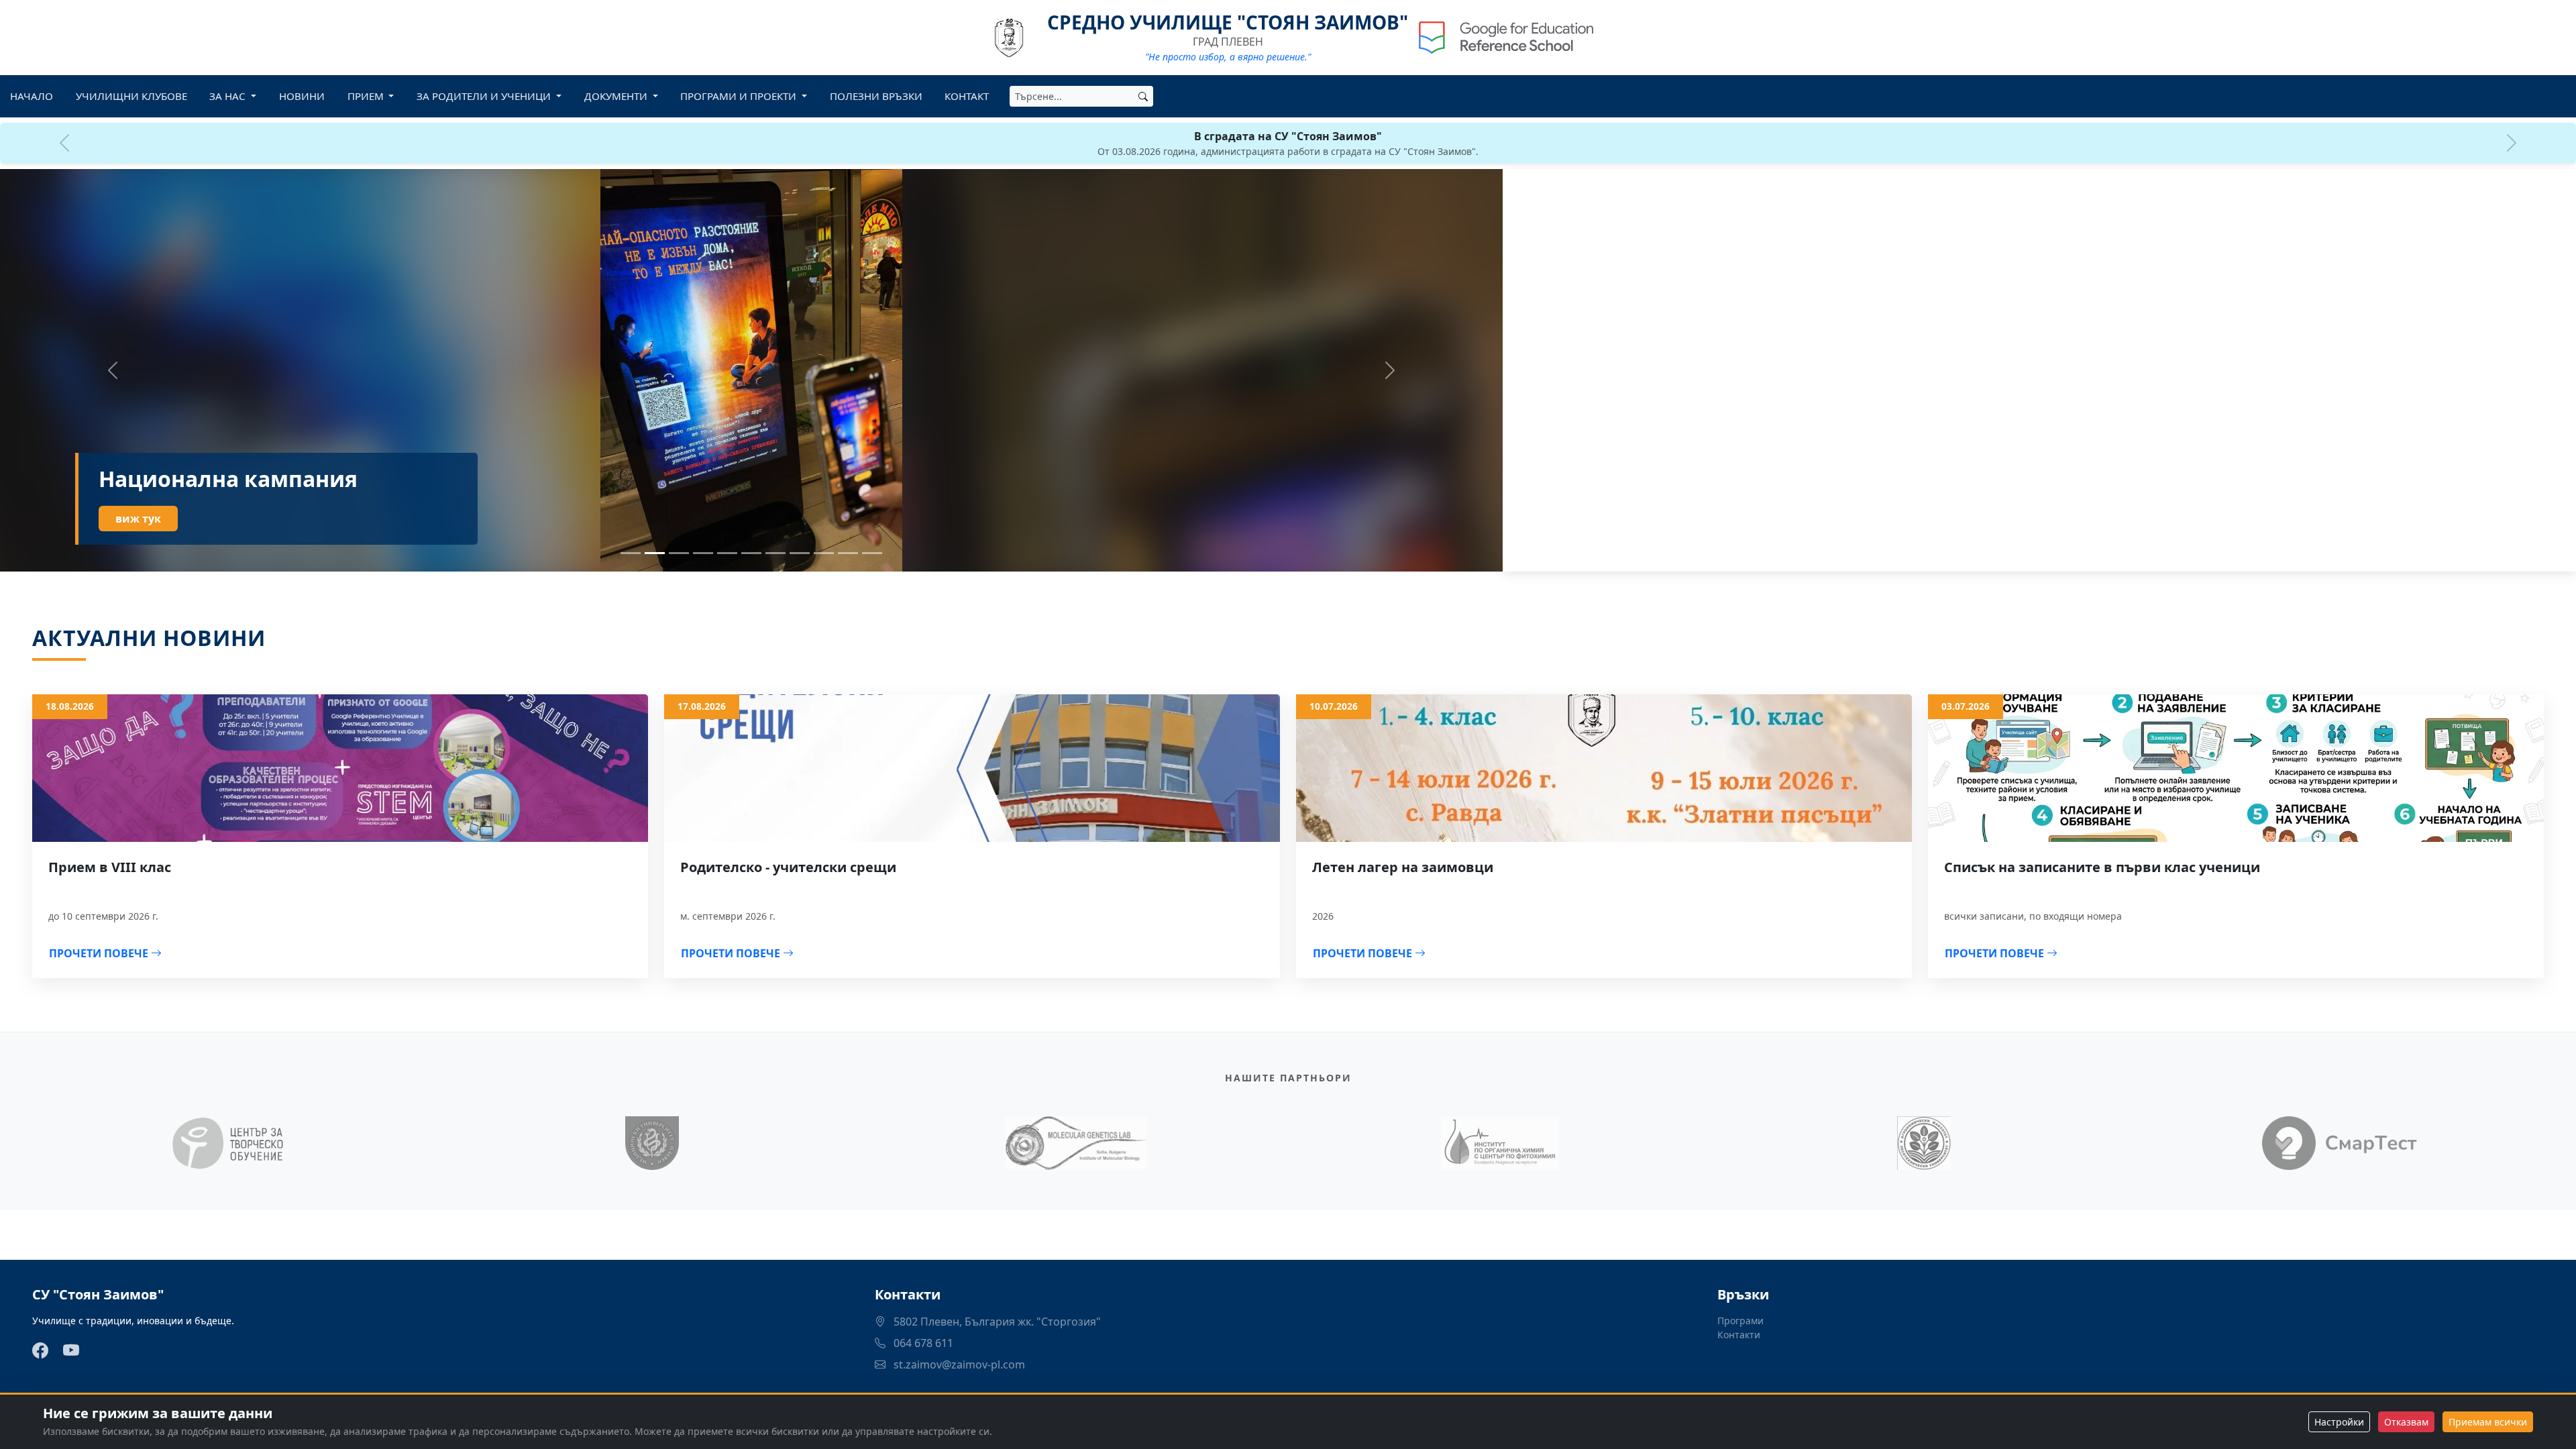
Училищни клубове (131, 96)
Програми (1740, 1321)
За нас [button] (229, 96)
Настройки (2339, 1422)
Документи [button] (617, 96)
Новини (302, 96)
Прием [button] (367, 96)
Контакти (1739, 1335)
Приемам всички (2488, 1422)
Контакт (967, 96)
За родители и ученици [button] (485, 96)
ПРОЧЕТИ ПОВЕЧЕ (100, 953)
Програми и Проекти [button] (740, 96)
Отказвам (2406, 1422)
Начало (32, 96)
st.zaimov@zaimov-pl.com (958, 1364)
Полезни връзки (876, 96)
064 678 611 (922, 1343)
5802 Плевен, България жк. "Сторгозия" (996, 1322)
